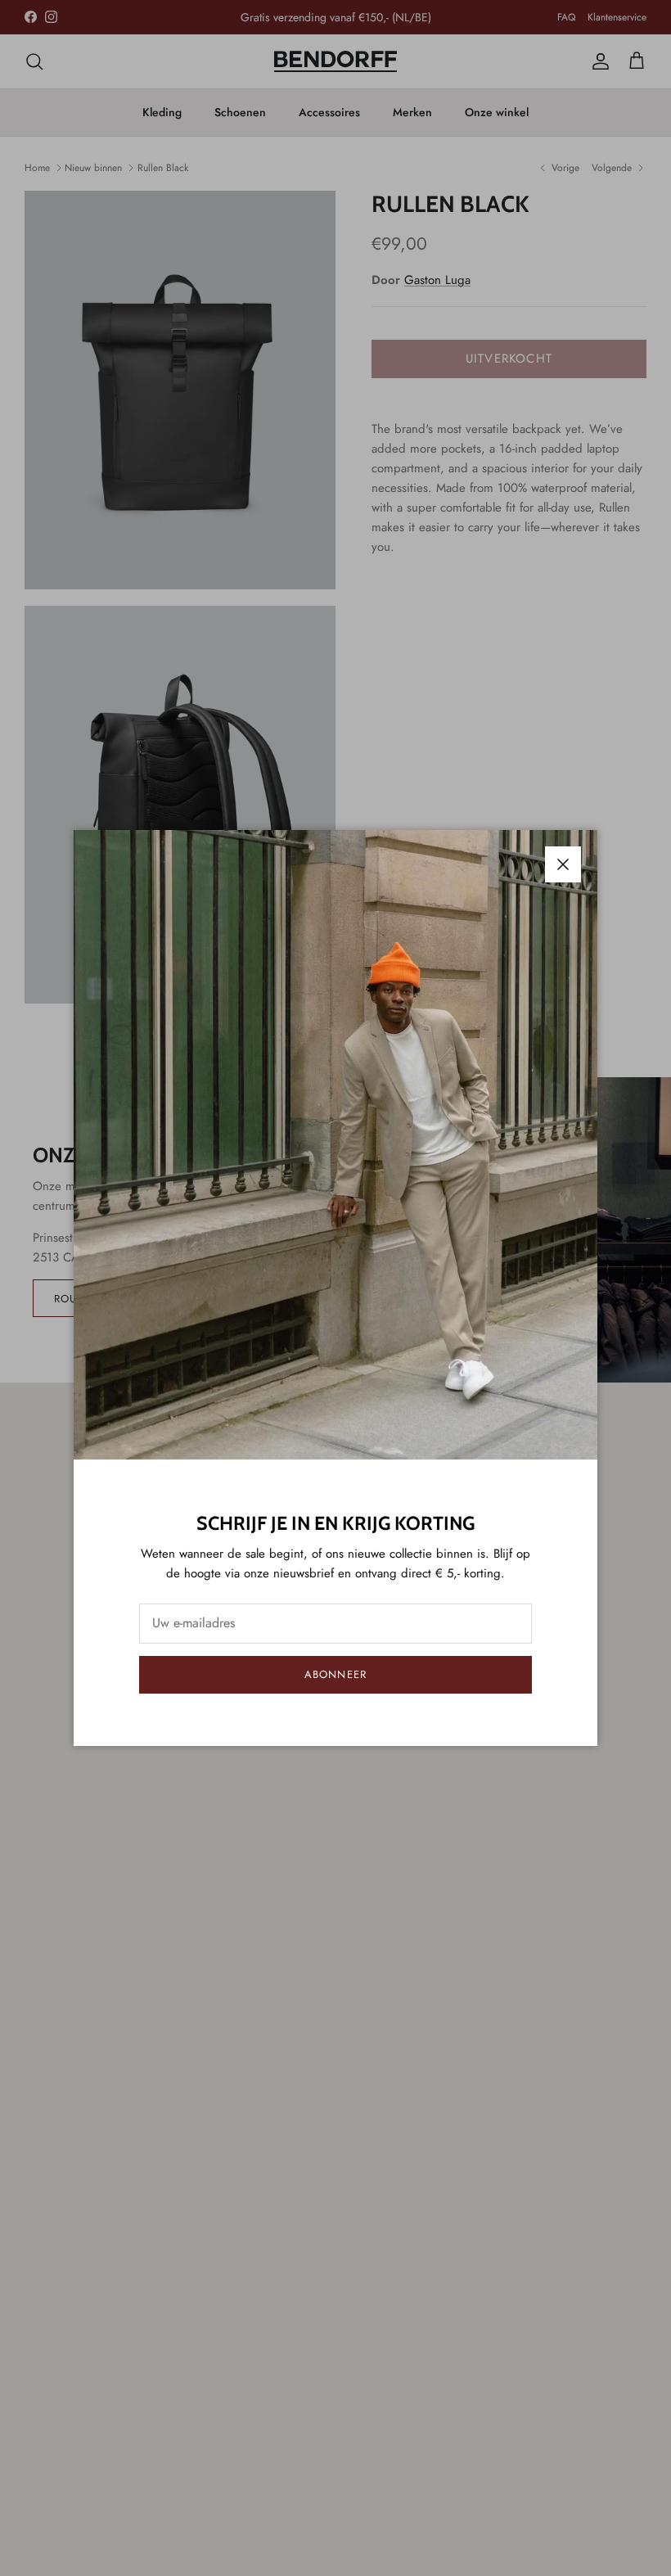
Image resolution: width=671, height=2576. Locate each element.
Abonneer (335, 1674)
